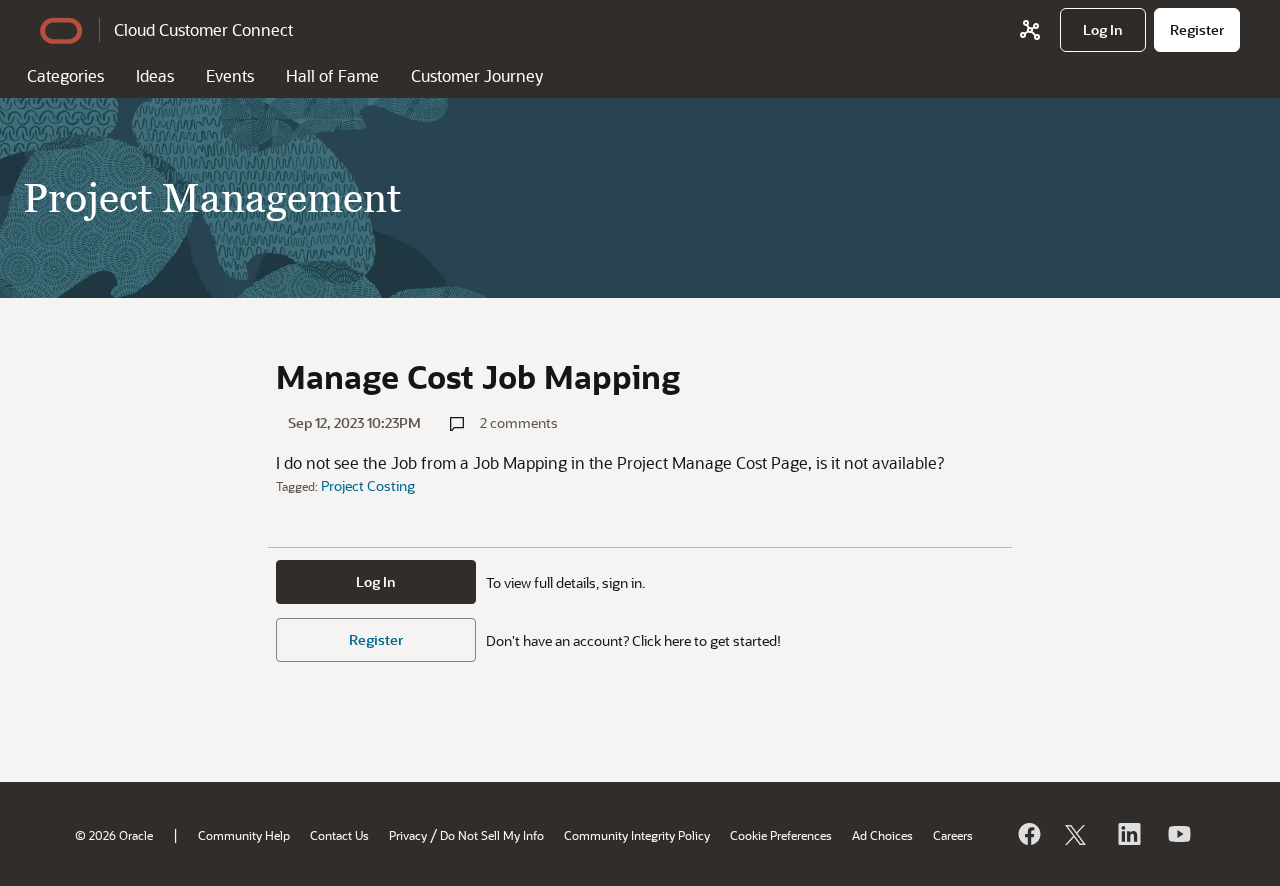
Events (230, 75)
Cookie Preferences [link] (781, 835)
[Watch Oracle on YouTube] (1178, 834)
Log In (376, 581)
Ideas (155, 75)
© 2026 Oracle (114, 835)
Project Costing (368, 485)
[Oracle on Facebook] (1028, 834)
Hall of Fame (332, 75)
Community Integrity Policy (637, 835)
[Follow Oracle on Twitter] (1078, 834)
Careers (953, 835)
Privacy (408, 835)
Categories (65, 75)
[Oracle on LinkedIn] (1128, 834)
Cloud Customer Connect (203, 29)
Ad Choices (882, 835)
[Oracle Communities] (1030, 30)
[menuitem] (1103, 30)
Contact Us (339, 835)
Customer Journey (477, 75)
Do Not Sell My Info (492, 835)
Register (376, 639)
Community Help (244, 835)
